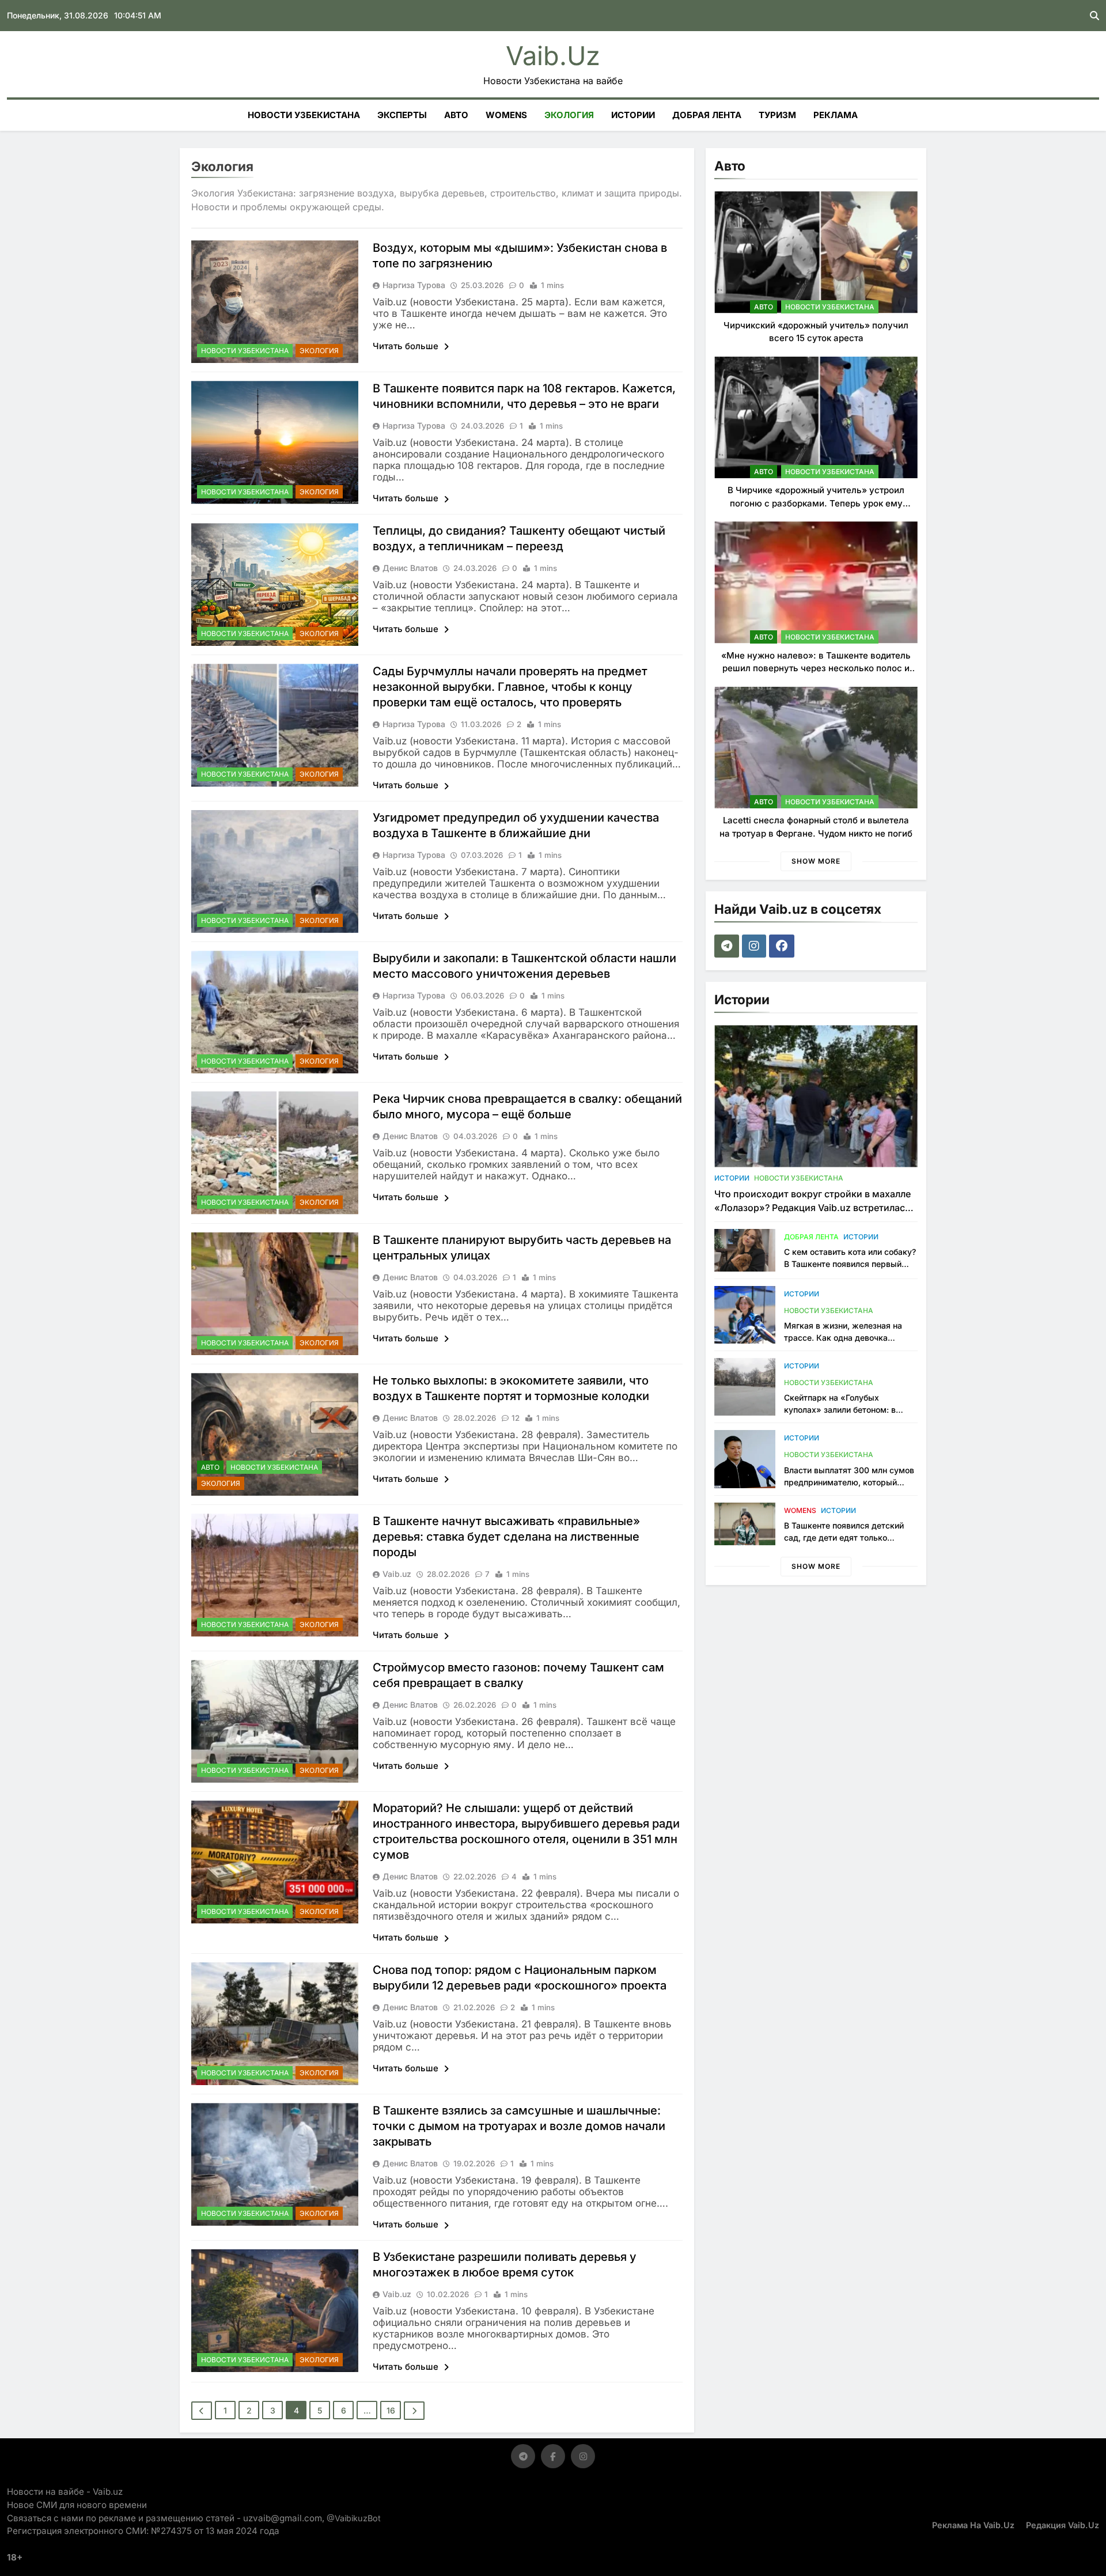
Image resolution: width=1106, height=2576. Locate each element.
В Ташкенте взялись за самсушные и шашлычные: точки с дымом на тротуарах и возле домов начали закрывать (519, 2126)
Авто (456, 115)
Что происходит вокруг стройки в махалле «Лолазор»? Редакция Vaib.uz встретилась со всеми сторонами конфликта (813, 1208)
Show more (816, 861)
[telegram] (728, 946)
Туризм (777, 115)
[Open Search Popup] (1094, 16)
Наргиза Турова (414, 285)
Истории (633, 115)
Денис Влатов (410, 568)
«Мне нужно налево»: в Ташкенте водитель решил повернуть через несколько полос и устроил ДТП (816, 668)
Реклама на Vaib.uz (973, 2525)
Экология (569, 115)
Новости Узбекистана (304, 115)
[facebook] (783, 946)
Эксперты (402, 115)
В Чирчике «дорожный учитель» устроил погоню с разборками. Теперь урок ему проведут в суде (816, 503)
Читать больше (407, 346)
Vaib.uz (553, 56)
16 (391, 2410)
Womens (506, 115)
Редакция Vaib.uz (1063, 2525)
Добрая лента (707, 115)
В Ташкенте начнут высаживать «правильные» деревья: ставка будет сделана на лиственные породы (506, 1537)
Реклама (836, 115)
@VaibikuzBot (354, 2518)
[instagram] (755, 946)
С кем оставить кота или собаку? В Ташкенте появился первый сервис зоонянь (850, 1264)
